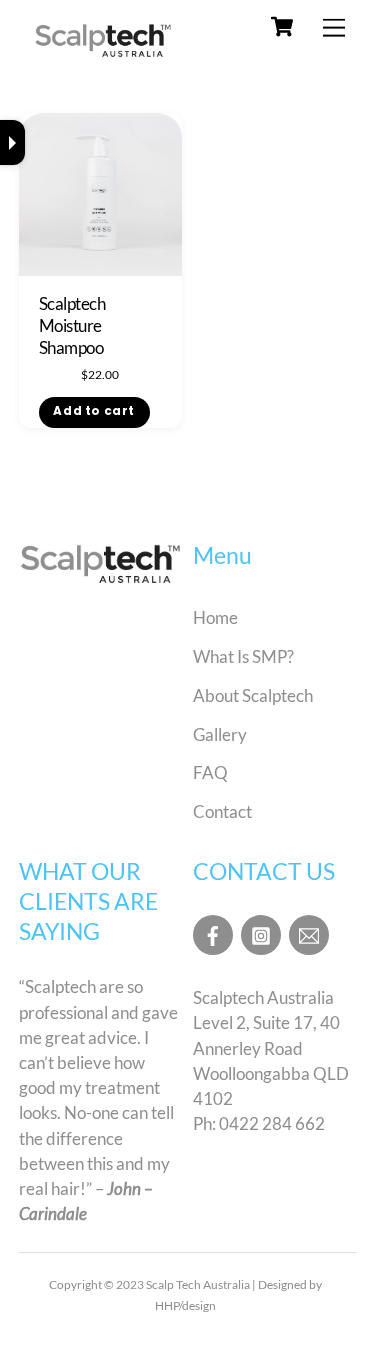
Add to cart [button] (93, 411)
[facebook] (213, 932)
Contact (222, 811)
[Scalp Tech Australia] (104, 56)
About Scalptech (253, 695)
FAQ (210, 772)
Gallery (220, 734)
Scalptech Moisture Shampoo (72, 325)
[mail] (309, 932)
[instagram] (261, 932)
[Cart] (282, 27)
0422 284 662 (272, 1123)
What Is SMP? (243, 656)
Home (215, 617)
